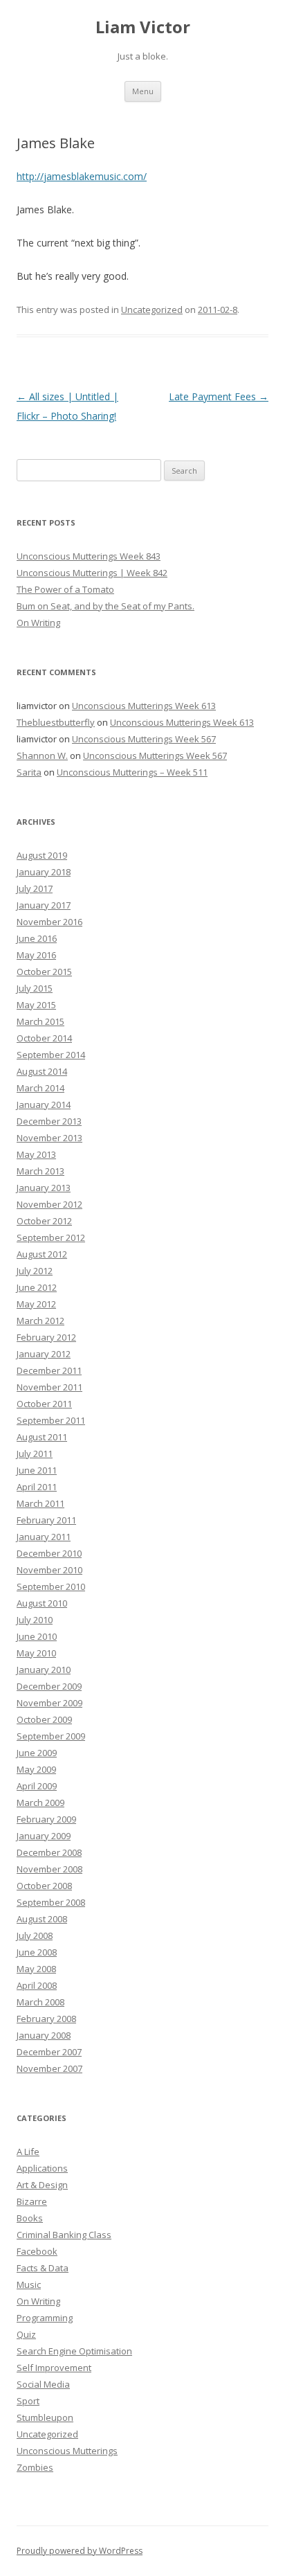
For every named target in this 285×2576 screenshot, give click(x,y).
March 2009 (40, 1803)
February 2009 (46, 1819)
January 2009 (44, 1836)
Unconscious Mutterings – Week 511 (132, 772)
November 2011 (49, 1387)
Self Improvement (54, 2368)
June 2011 (37, 1470)
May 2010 (36, 1653)
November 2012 (49, 1204)
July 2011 (35, 1454)
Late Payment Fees (219, 396)
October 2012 (44, 1221)
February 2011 (46, 1520)
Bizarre (32, 2201)
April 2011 (37, 1487)
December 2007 (49, 2052)
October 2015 (44, 972)
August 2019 (42, 855)
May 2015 (36, 1005)
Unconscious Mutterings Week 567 (144, 739)
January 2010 (44, 1670)
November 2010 (49, 1570)
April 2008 (37, 1985)
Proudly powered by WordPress (80, 2551)
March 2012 (40, 1321)
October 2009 (44, 1719)
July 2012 (35, 1271)
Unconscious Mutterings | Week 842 (92, 573)
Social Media (43, 2384)
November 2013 (49, 1138)
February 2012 (46, 1337)
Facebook (37, 2251)
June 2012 (37, 1287)
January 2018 (44, 872)
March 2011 (40, 1503)
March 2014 (40, 1088)
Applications (42, 2168)
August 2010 (42, 1603)
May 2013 (36, 1154)
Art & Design (42, 2185)
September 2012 (51, 1237)
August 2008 (42, 1919)
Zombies (35, 2467)
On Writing (38, 623)
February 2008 (46, 2019)
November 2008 (49, 1869)
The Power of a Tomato (65, 589)
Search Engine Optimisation (74, 2351)
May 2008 (36, 1969)
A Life (28, 2152)
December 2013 (49, 1121)
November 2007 (49, 2068)
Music (29, 2284)
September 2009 (51, 1736)
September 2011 (51, 1420)
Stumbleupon (45, 2417)
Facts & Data (43, 2268)
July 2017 (35, 888)
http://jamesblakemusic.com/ (82, 176)
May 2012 (36, 1304)
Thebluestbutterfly (56, 722)
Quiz (26, 2334)
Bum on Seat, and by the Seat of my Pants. (105, 606)
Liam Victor (143, 27)
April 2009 (37, 1786)
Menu (143, 91)
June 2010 (37, 1636)
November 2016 (49, 922)
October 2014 (44, 1038)
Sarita (29, 772)
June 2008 (37, 1952)
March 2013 (40, 1171)
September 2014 (51, 1055)
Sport (28, 2401)
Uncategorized (152, 310)
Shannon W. (42, 755)
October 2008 (44, 1886)
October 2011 (44, 1404)
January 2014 (44, 1104)
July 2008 (35, 1935)
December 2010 (49, 1553)
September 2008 (51, 1902)
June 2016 (37, 938)
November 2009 (49, 1703)
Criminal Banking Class (64, 2235)
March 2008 (40, 2002)
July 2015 (35, 988)
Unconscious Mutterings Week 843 (89, 556)
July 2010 (35, 1620)
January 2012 (44, 1354)
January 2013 (44, 1188)
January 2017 (44, 905)
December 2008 (49, 1852)
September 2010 (51, 1586)
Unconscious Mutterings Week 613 (144, 706)
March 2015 (40, 1021)
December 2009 (49, 1686)
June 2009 (37, 1753)
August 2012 (42, 1254)
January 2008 (44, 2035)
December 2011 (49, 1370)
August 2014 (42, 1071)
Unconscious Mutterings (67, 2451)
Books (30, 2218)
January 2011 (44, 1537)
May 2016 (36, 955)
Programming (45, 2318)
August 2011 (42, 1437)
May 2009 (36, 1769)
